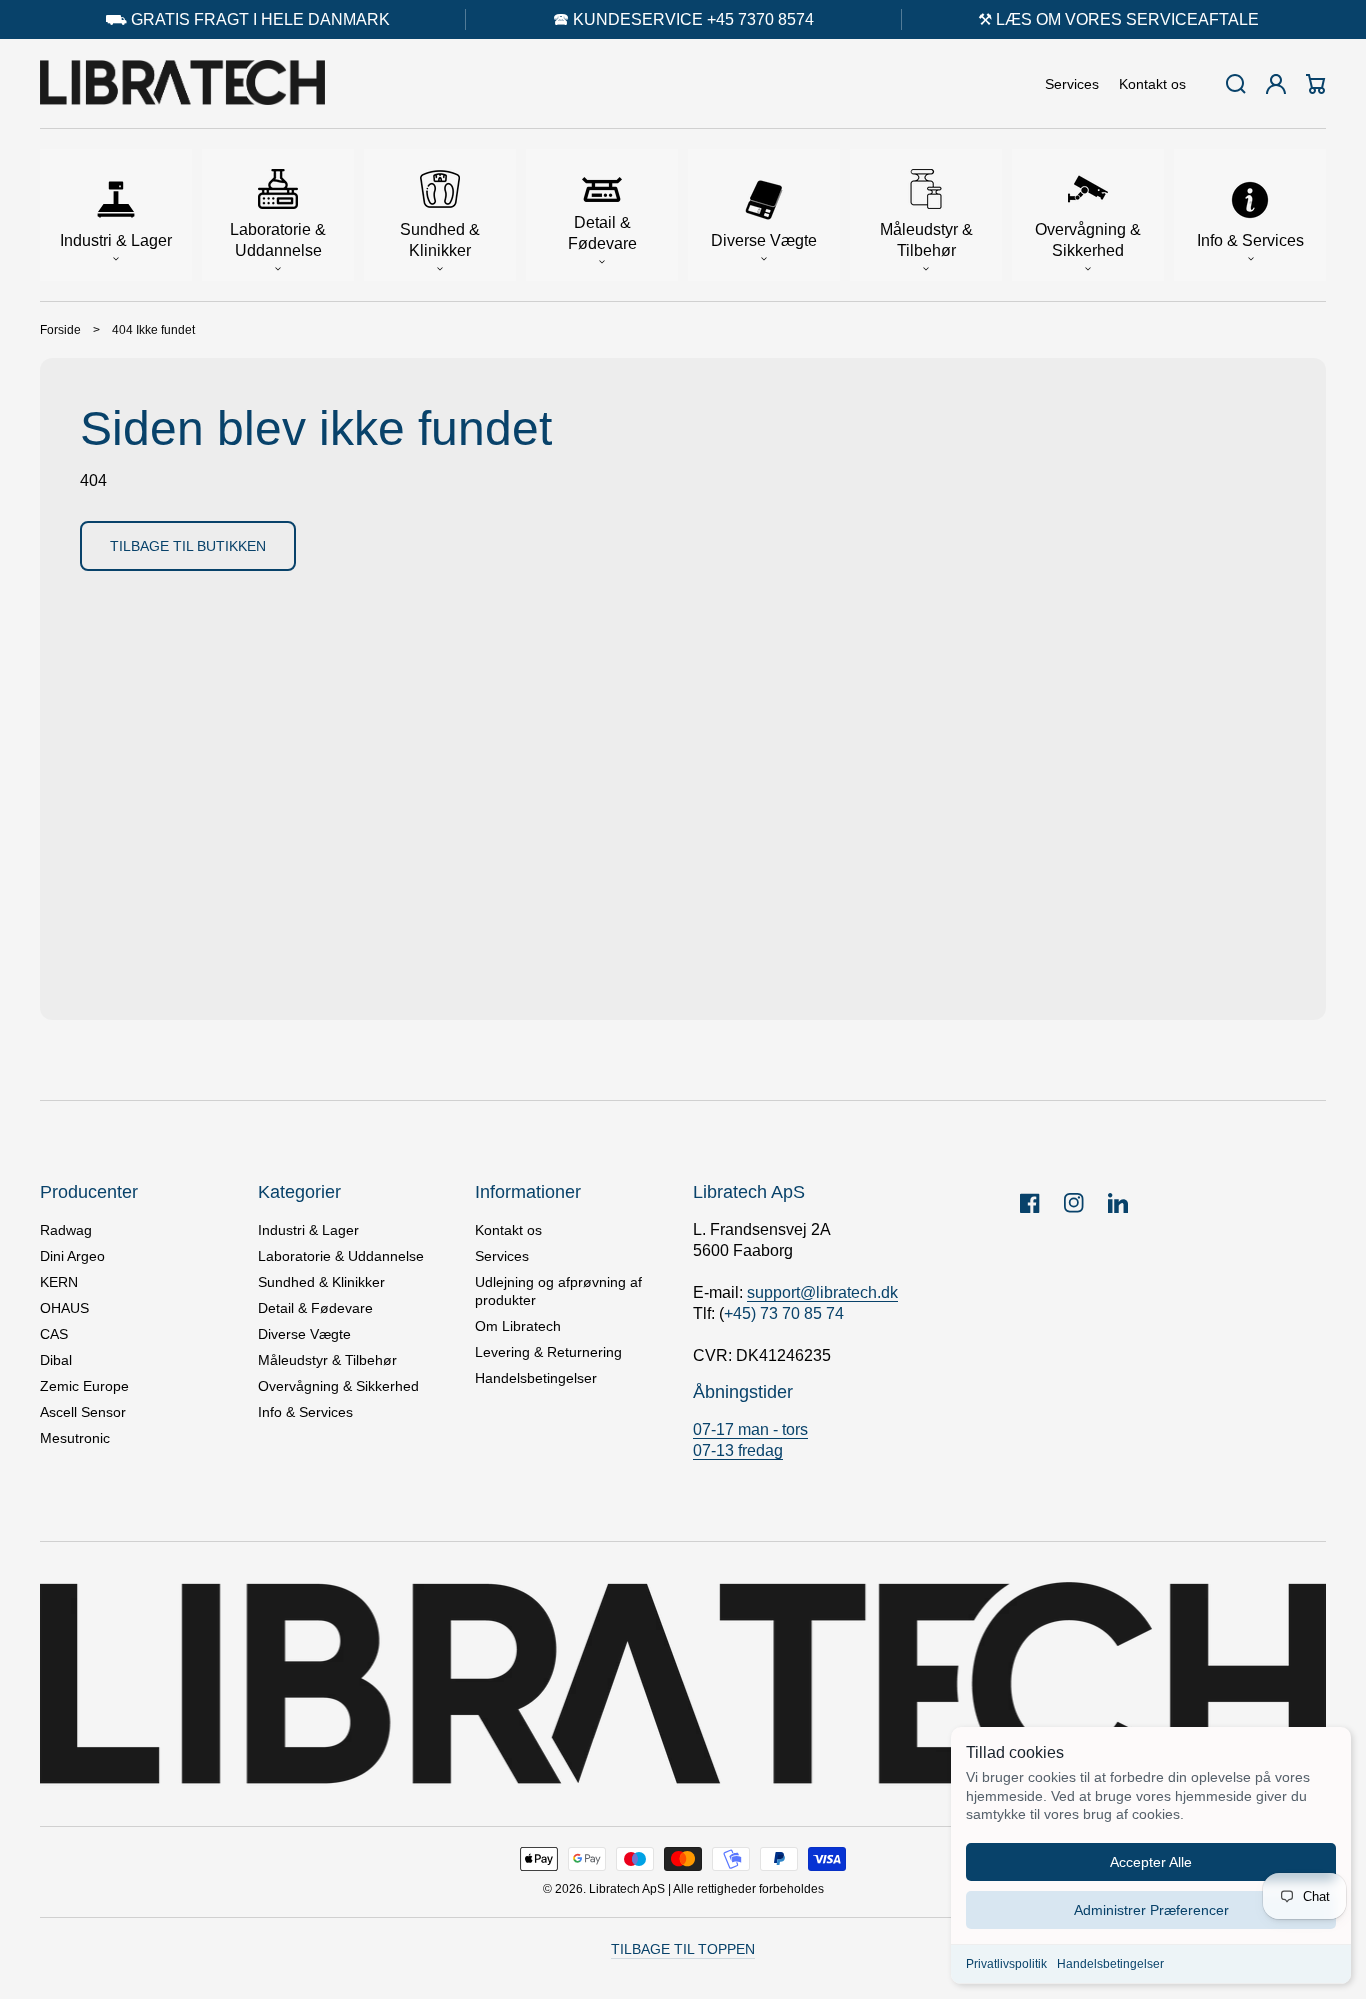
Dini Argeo (72, 1256)
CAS (54, 1334)
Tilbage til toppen (683, 1949)
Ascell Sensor (83, 1412)
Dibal (56, 1360)
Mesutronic (75, 1438)
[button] (116, 215)
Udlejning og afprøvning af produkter (558, 1291)
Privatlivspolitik (1006, 1964)
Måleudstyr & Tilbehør (327, 1360)
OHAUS (64, 1308)
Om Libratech (518, 1326)
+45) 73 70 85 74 (784, 1313)
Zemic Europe (84, 1386)
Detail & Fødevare (315, 1308)
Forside (60, 330)
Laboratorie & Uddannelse (341, 1256)
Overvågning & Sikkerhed (338, 1386)
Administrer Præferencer (1151, 1910)
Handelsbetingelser (1110, 1964)
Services (502, 1256)
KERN (59, 1282)
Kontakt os (508, 1230)
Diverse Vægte (304, 1334)
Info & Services (305, 1412)
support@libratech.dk (822, 1292)
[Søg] (1236, 84)
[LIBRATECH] (183, 84)
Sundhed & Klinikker (321, 1282)
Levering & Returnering (548, 1352)
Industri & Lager (308, 1230)
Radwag (66, 1230)
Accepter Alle (1151, 1862)
